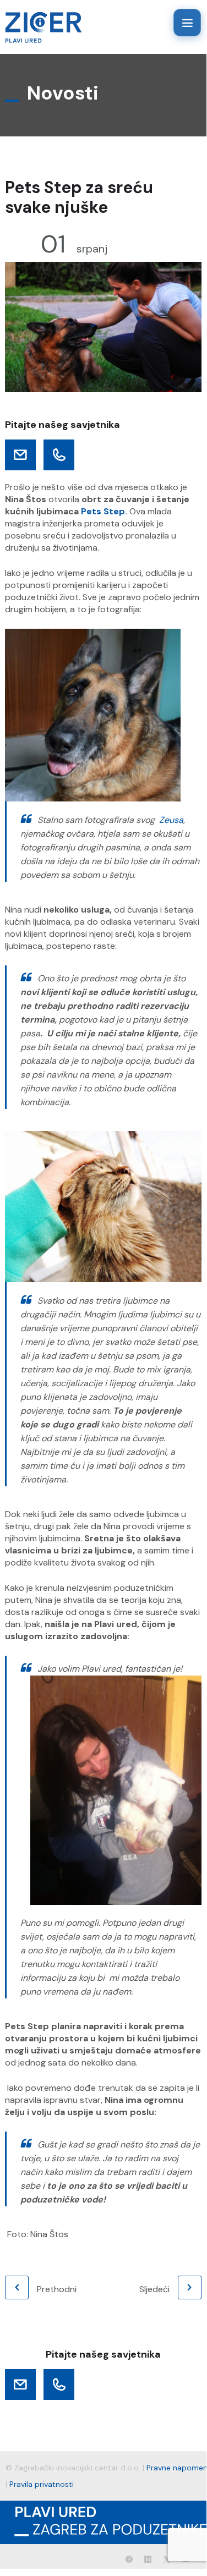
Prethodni (57, 2289)
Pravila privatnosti (42, 2484)
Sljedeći (154, 2289)
